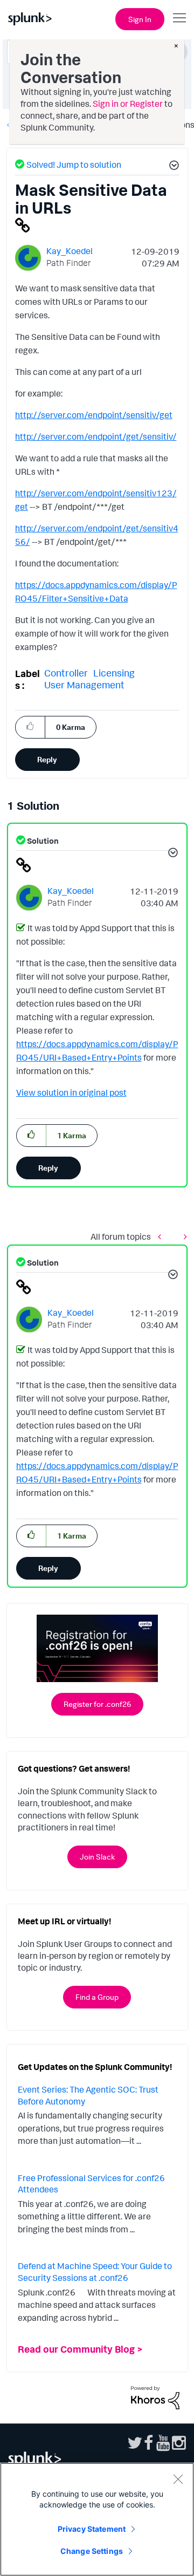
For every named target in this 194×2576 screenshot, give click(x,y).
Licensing (114, 673)
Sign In (140, 19)
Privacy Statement (92, 2529)
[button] (172, 167)
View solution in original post (71, 1092)
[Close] (178, 2479)
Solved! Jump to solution (74, 165)
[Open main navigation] (179, 18)
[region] (97, 2519)
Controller (66, 673)
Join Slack (97, 1857)
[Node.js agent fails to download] (162, 1237)
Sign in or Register (128, 104)
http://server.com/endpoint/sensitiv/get (94, 415)
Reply (47, 759)
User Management (84, 685)
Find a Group (97, 1997)
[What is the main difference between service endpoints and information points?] (183, 1237)
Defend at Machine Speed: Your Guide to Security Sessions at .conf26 (95, 2272)
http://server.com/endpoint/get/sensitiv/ (96, 436)
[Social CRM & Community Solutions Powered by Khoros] (155, 2396)
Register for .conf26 (97, 1704)
